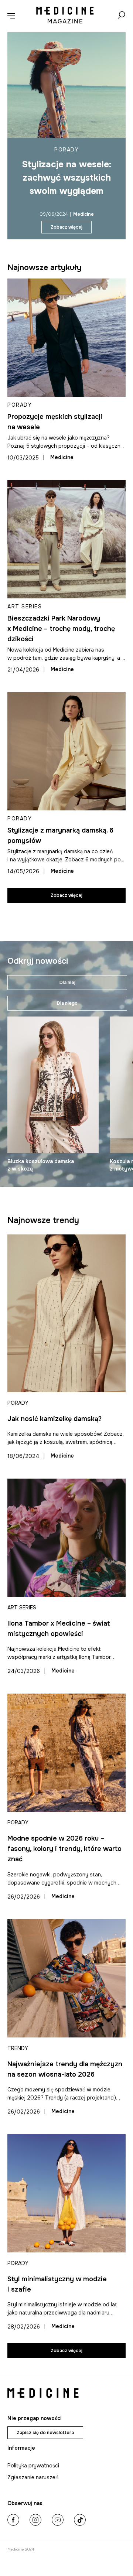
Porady (66, 150)
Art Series (25, 607)
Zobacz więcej (66, 227)
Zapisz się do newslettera (45, 2433)
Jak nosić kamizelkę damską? (54, 1419)
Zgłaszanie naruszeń (33, 2477)
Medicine (83, 214)
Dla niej (67, 983)
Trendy (18, 2048)
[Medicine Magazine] (65, 16)
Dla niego (67, 1003)
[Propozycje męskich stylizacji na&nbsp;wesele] (66, 338)
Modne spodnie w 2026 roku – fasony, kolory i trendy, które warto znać (64, 1849)
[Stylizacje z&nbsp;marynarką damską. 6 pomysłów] (66, 751)
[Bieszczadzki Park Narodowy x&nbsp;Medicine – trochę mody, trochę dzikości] (66, 539)
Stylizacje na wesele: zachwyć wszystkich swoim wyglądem (66, 178)
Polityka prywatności (33, 2466)
